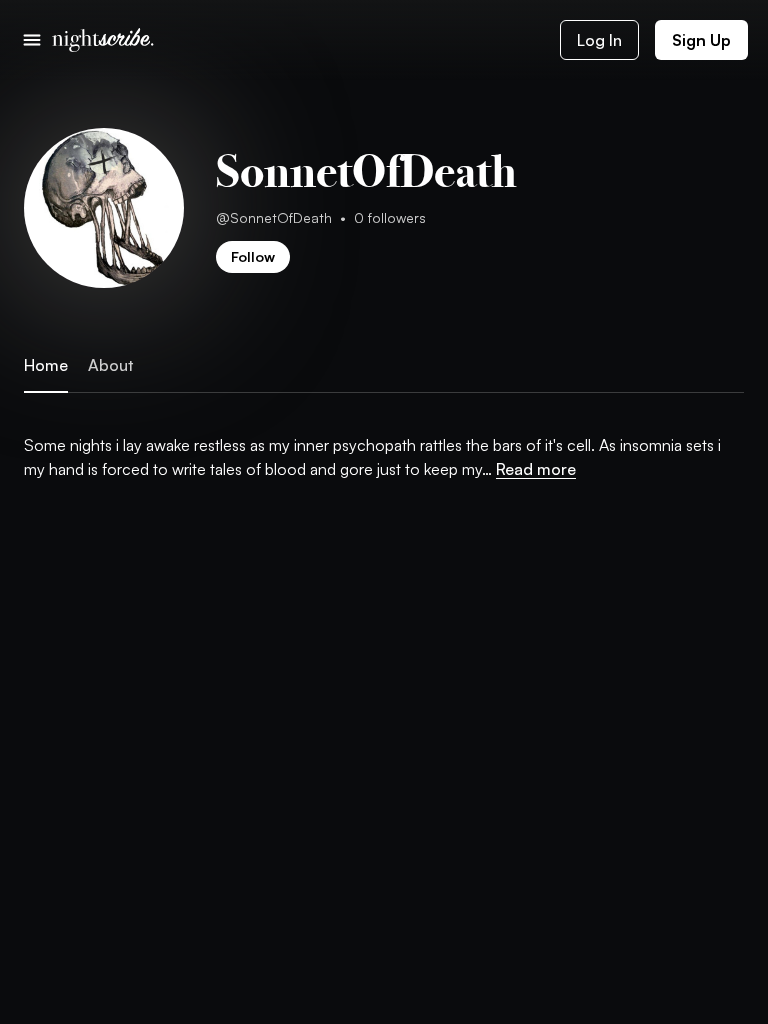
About (110, 365)
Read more (536, 469)
